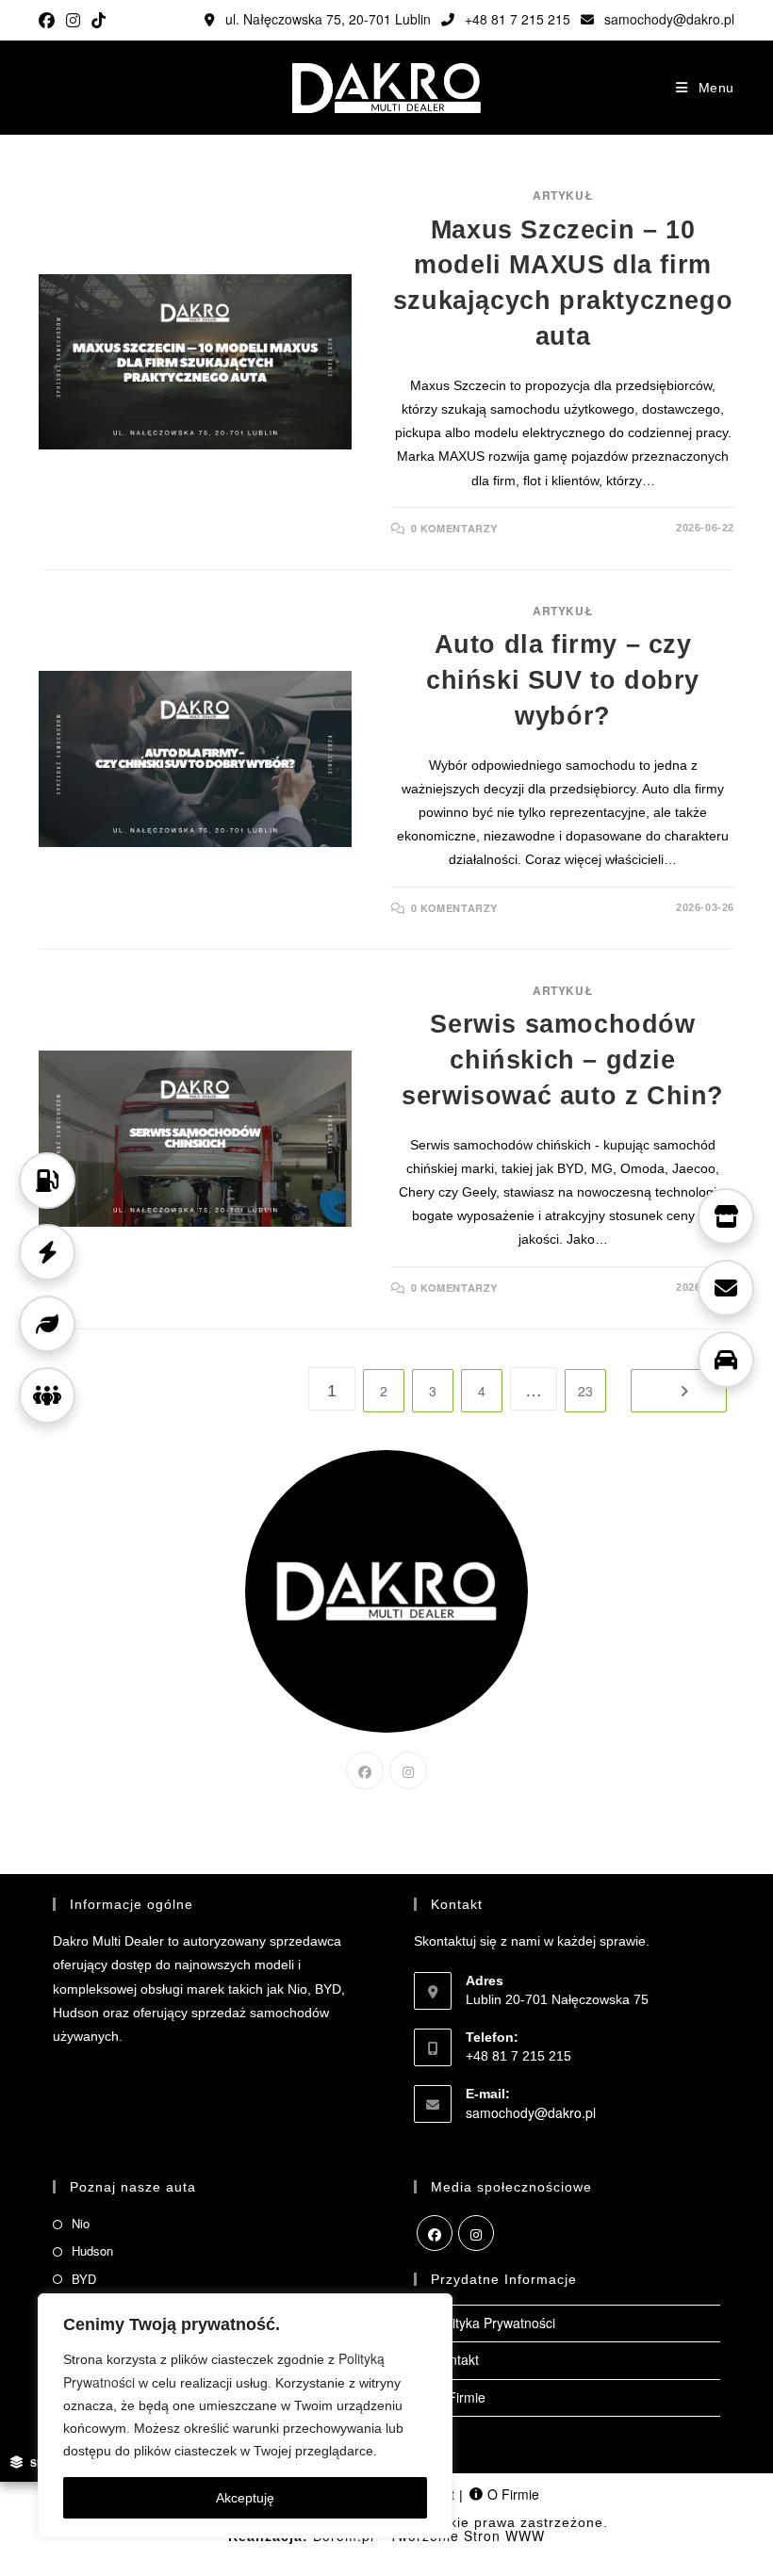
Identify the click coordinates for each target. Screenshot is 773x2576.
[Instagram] (408, 1770)
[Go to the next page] (679, 1391)
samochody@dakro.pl (667, 19)
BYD (84, 2279)
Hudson (92, 2250)
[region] (245, 2416)
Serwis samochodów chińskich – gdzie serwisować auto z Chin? (563, 1060)
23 (585, 1391)
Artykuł (563, 195)
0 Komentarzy (454, 528)
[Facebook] (365, 1770)
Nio (81, 2223)
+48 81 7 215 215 (516, 19)
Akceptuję (245, 2498)
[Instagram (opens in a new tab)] (73, 20)
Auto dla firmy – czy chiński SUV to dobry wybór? (563, 680)
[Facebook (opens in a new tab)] (49, 20)
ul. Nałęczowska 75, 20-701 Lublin (326, 19)
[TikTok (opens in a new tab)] (99, 20)
